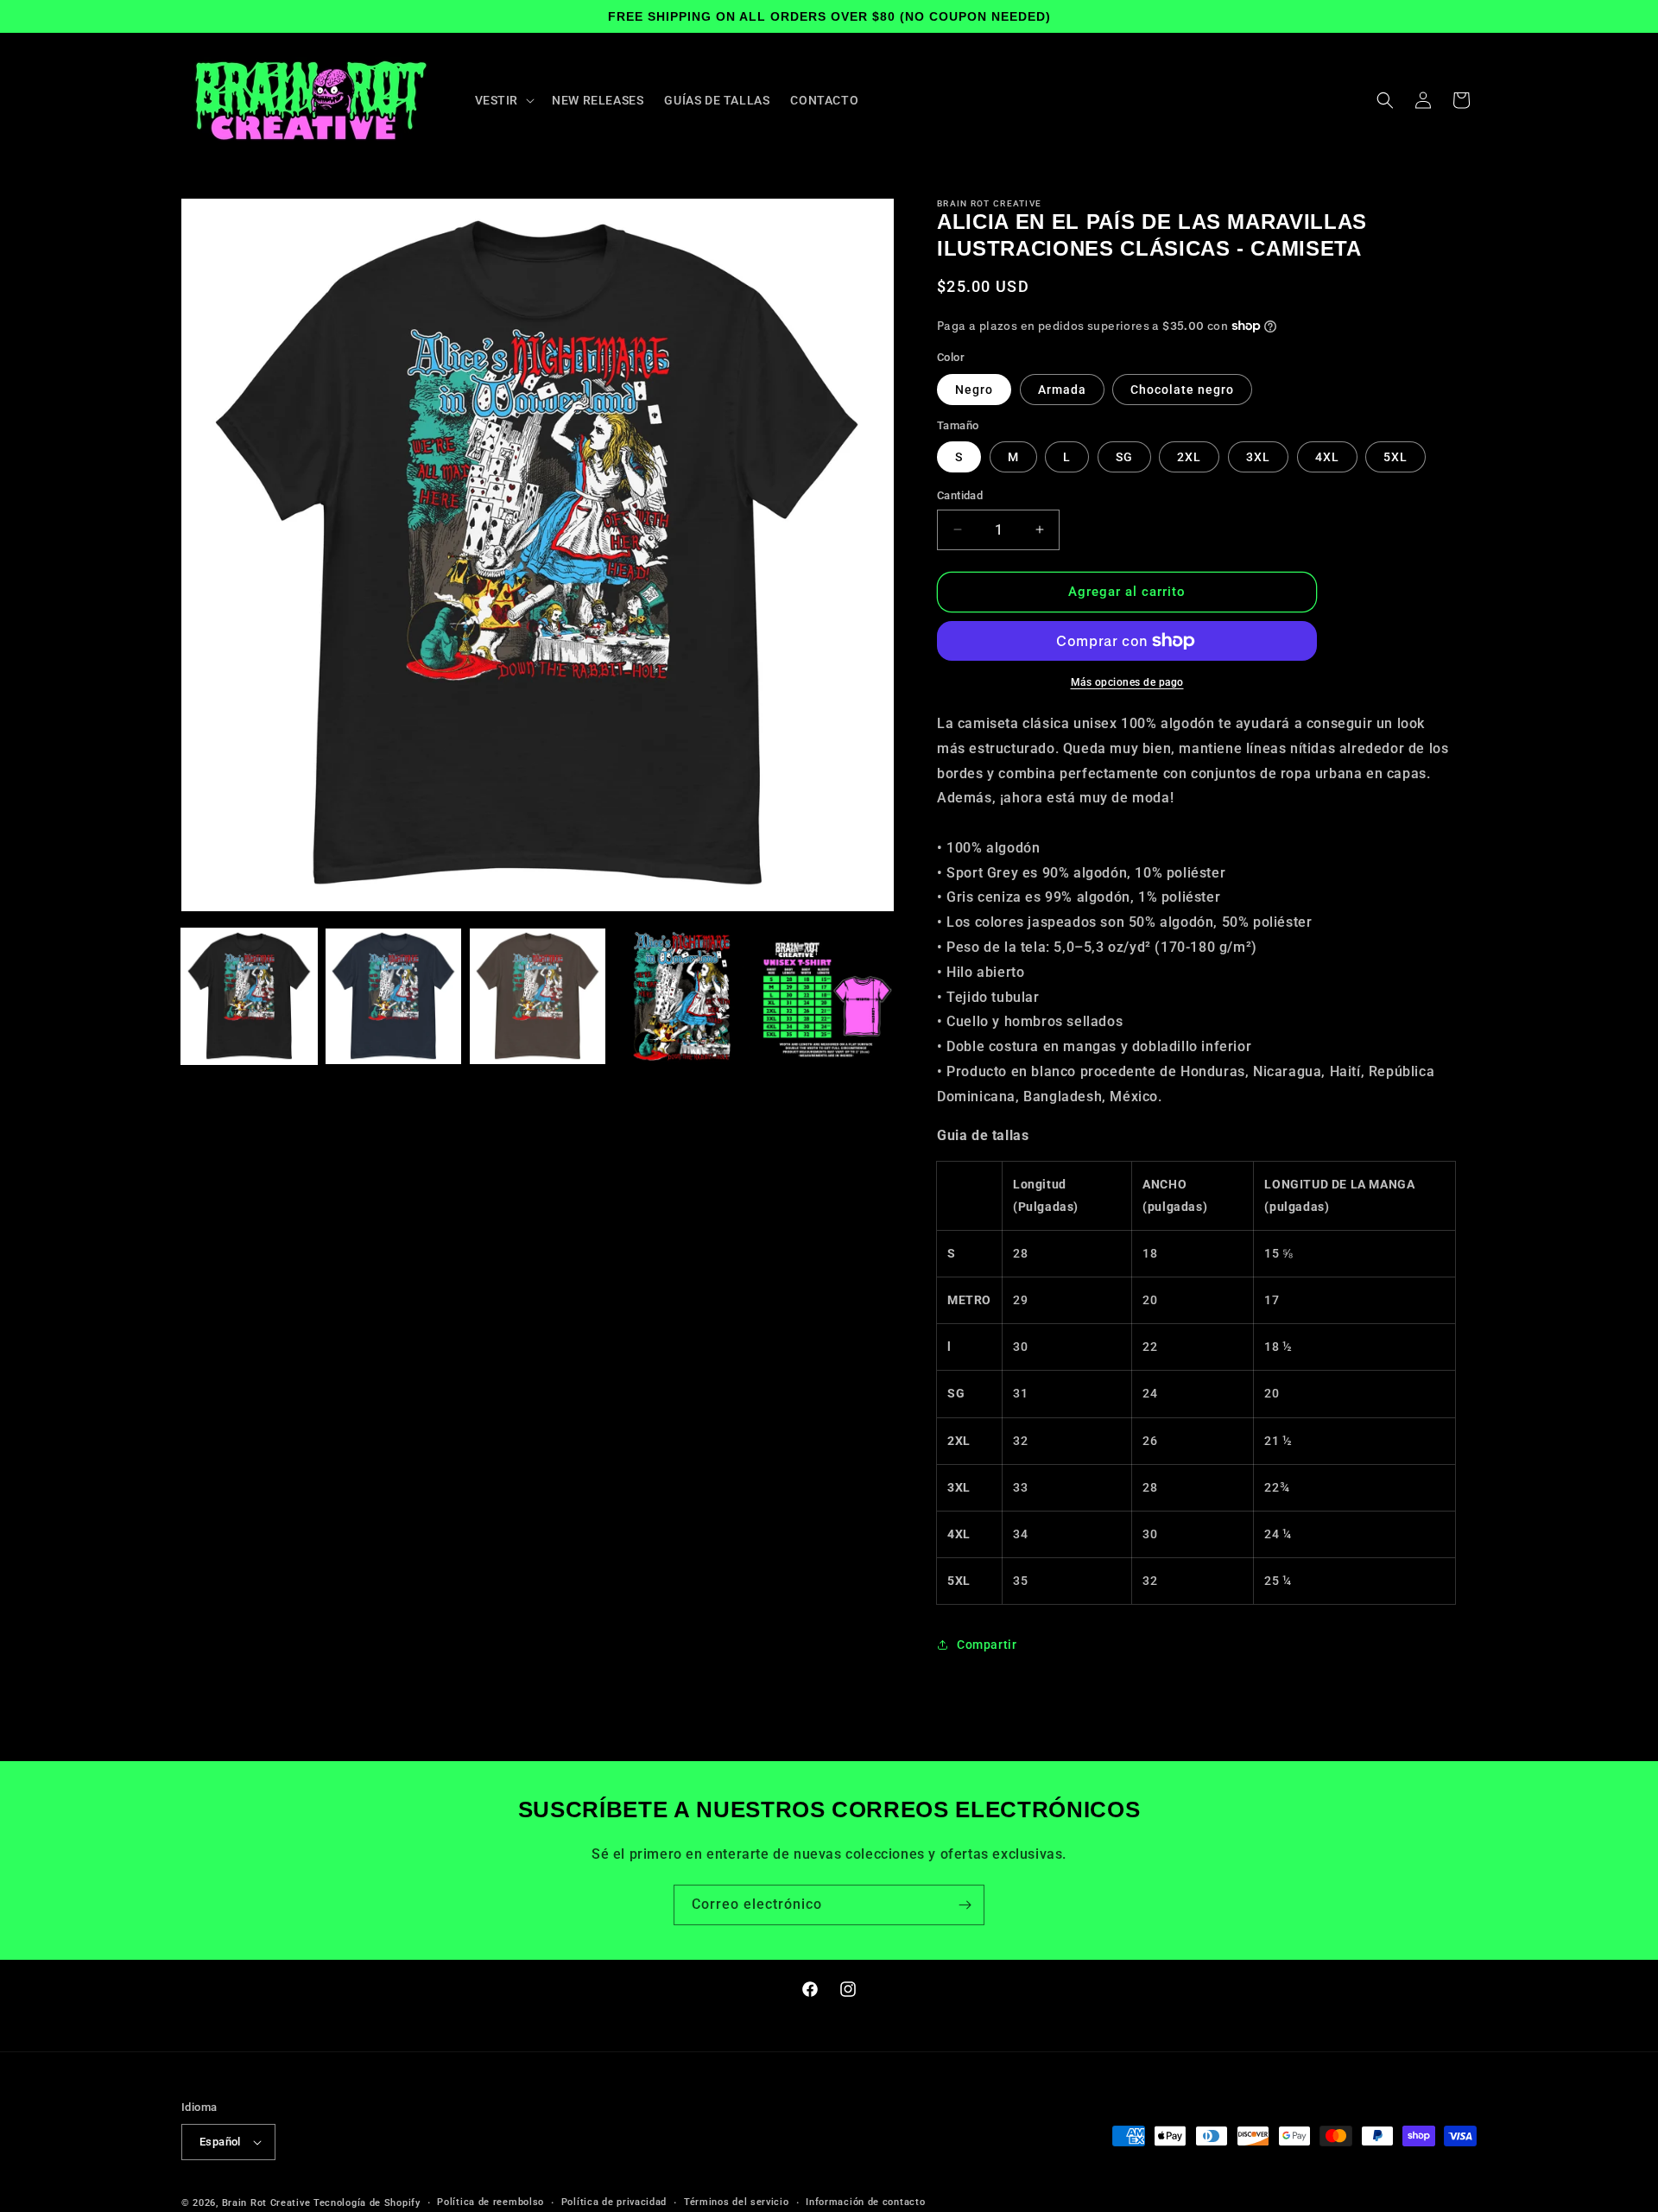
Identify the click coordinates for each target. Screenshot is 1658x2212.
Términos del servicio (737, 2202)
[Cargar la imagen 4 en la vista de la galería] (682, 996)
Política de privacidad (614, 2202)
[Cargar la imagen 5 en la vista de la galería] (826, 996)
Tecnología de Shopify (367, 2203)
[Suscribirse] (965, 1905)
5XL (1395, 457)
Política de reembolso (490, 2202)
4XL (1327, 457)
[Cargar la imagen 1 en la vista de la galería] (249, 996)
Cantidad (960, 495)
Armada (1062, 390)
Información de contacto (865, 2202)
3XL (1258, 457)
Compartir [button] (987, 1645)
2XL (1189, 457)
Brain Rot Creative (266, 2203)
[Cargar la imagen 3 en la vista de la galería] (538, 996)
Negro (974, 390)
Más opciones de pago (1127, 682)
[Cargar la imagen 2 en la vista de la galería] (393, 996)
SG (1124, 457)
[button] (503, 100)
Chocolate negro (1182, 390)
